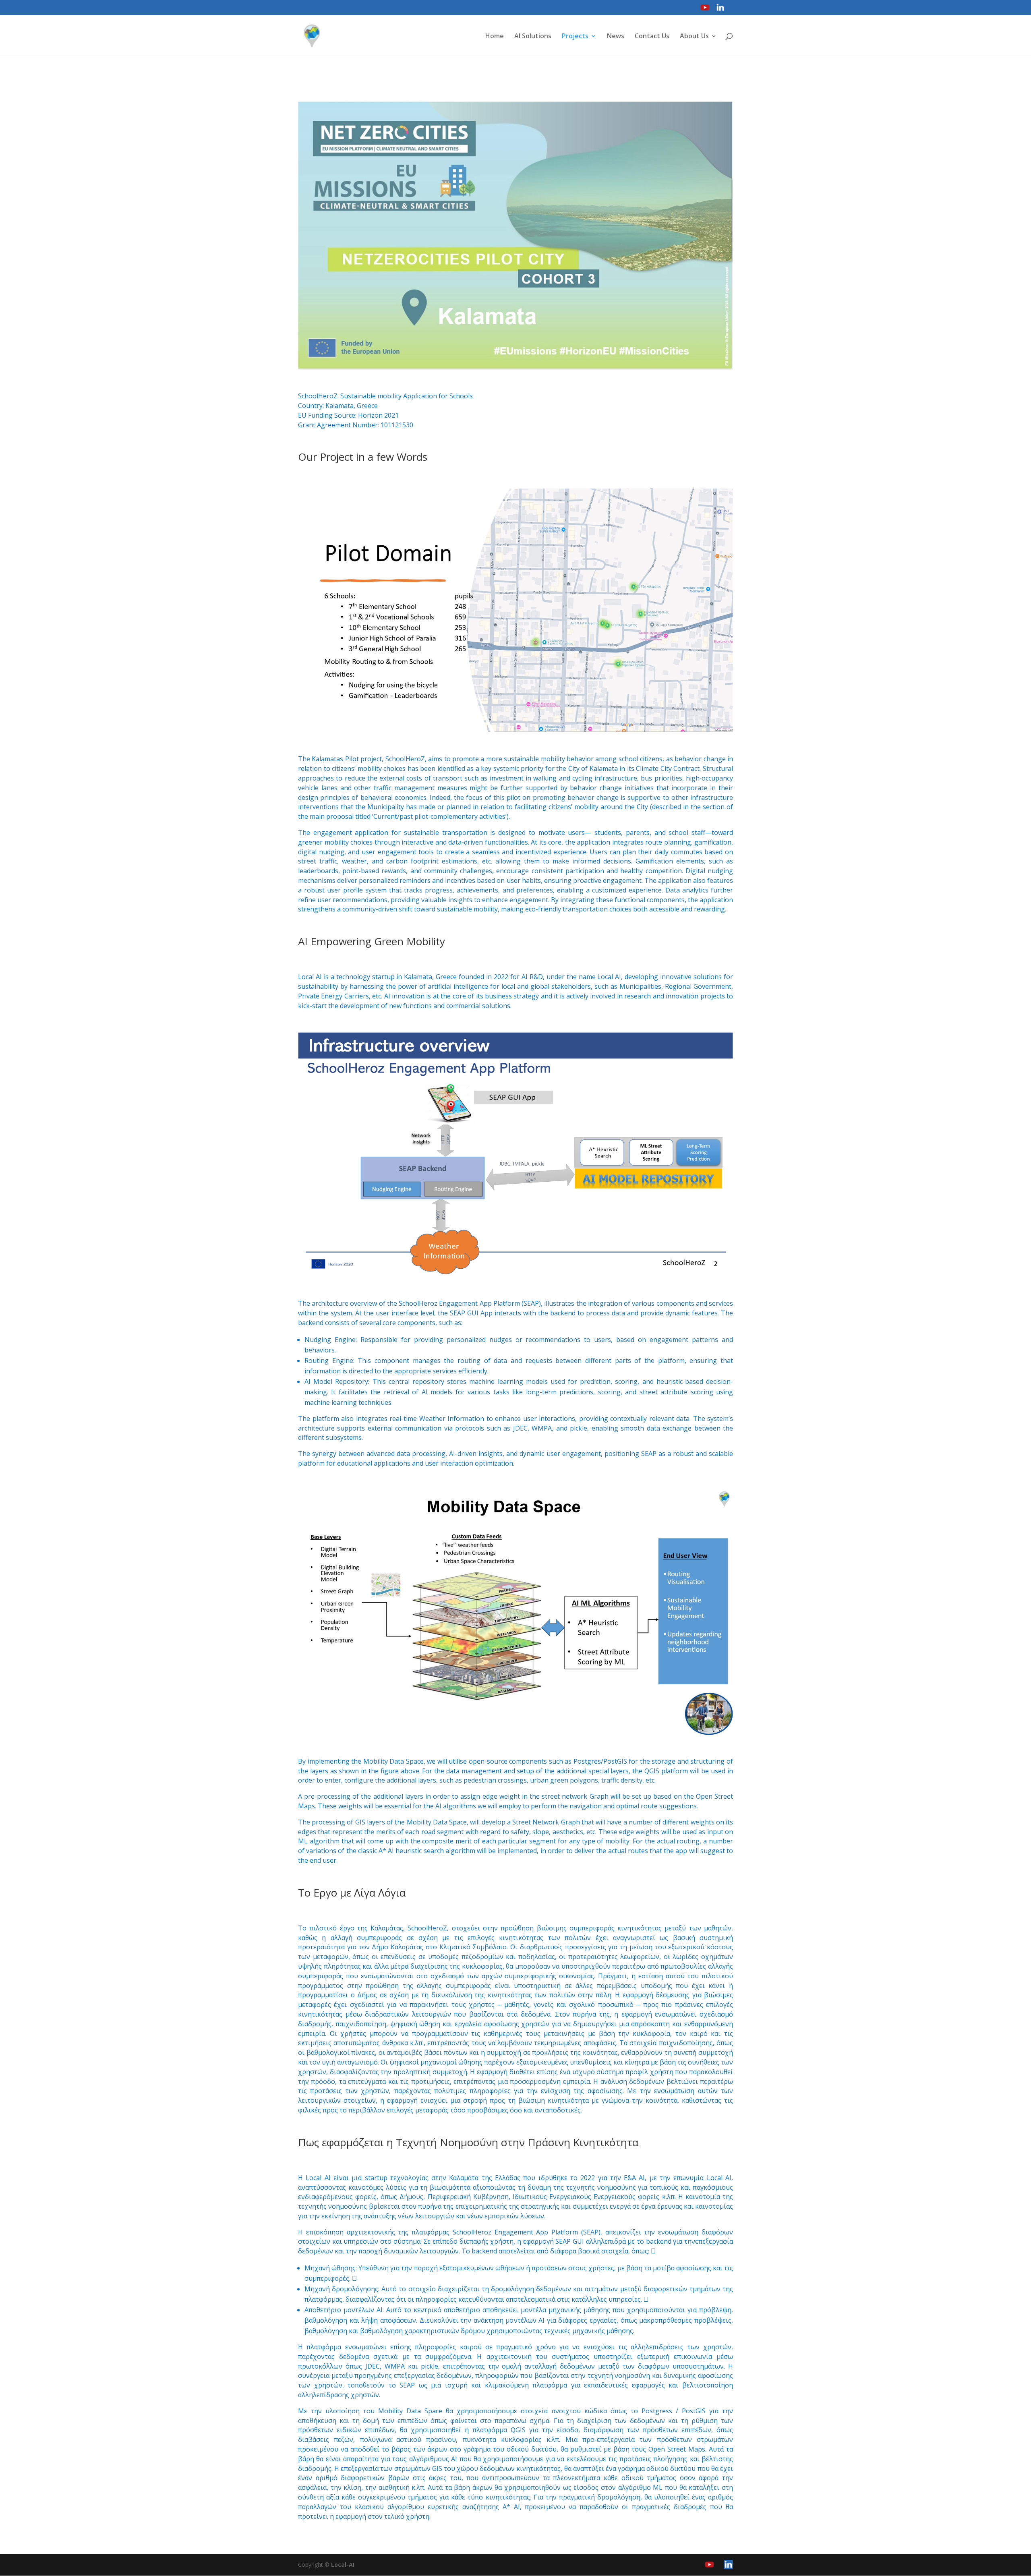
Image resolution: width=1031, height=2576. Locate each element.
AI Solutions (533, 37)
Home (495, 37)
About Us (694, 37)
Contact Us (652, 37)
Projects (575, 37)
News (616, 37)
